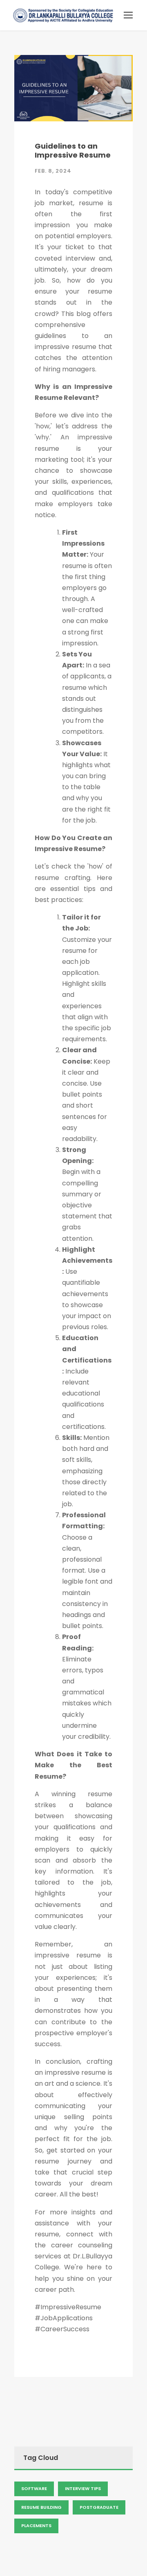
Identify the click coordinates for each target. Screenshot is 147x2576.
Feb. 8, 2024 (53, 171)
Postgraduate (99, 2507)
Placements (36, 2526)
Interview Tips (83, 2488)
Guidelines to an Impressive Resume (73, 150)
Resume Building (41, 2507)
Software (34, 2488)
